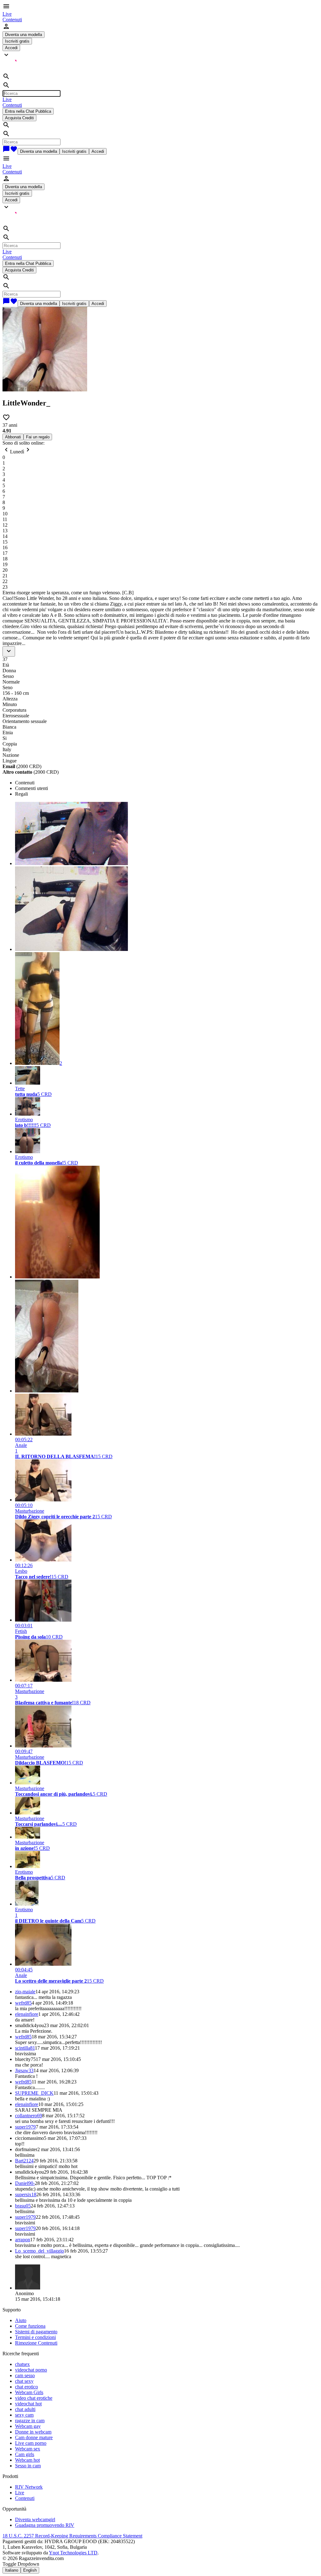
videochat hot (28, 2404)
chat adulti (25, 2409)
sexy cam (24, 2415)
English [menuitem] (30, 2570)
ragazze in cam (30, 2421)
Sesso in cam (28, 2466)
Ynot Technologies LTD (73, 2553)
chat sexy (24, 2381)
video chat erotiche (34, 2398)
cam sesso (25, 2375)
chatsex (22, 2364)
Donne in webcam (33, 2432)
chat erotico (26, 2387)
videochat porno (31, 2370)
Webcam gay (28, 2426)
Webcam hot (27, 2460)
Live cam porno (31, 2443)
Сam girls (25, 2454)
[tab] (167, 783)
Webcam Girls (29, 2392)
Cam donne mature (34, 2437)
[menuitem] (7, 14)
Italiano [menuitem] (12, 2570)
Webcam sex (28, 2449)
